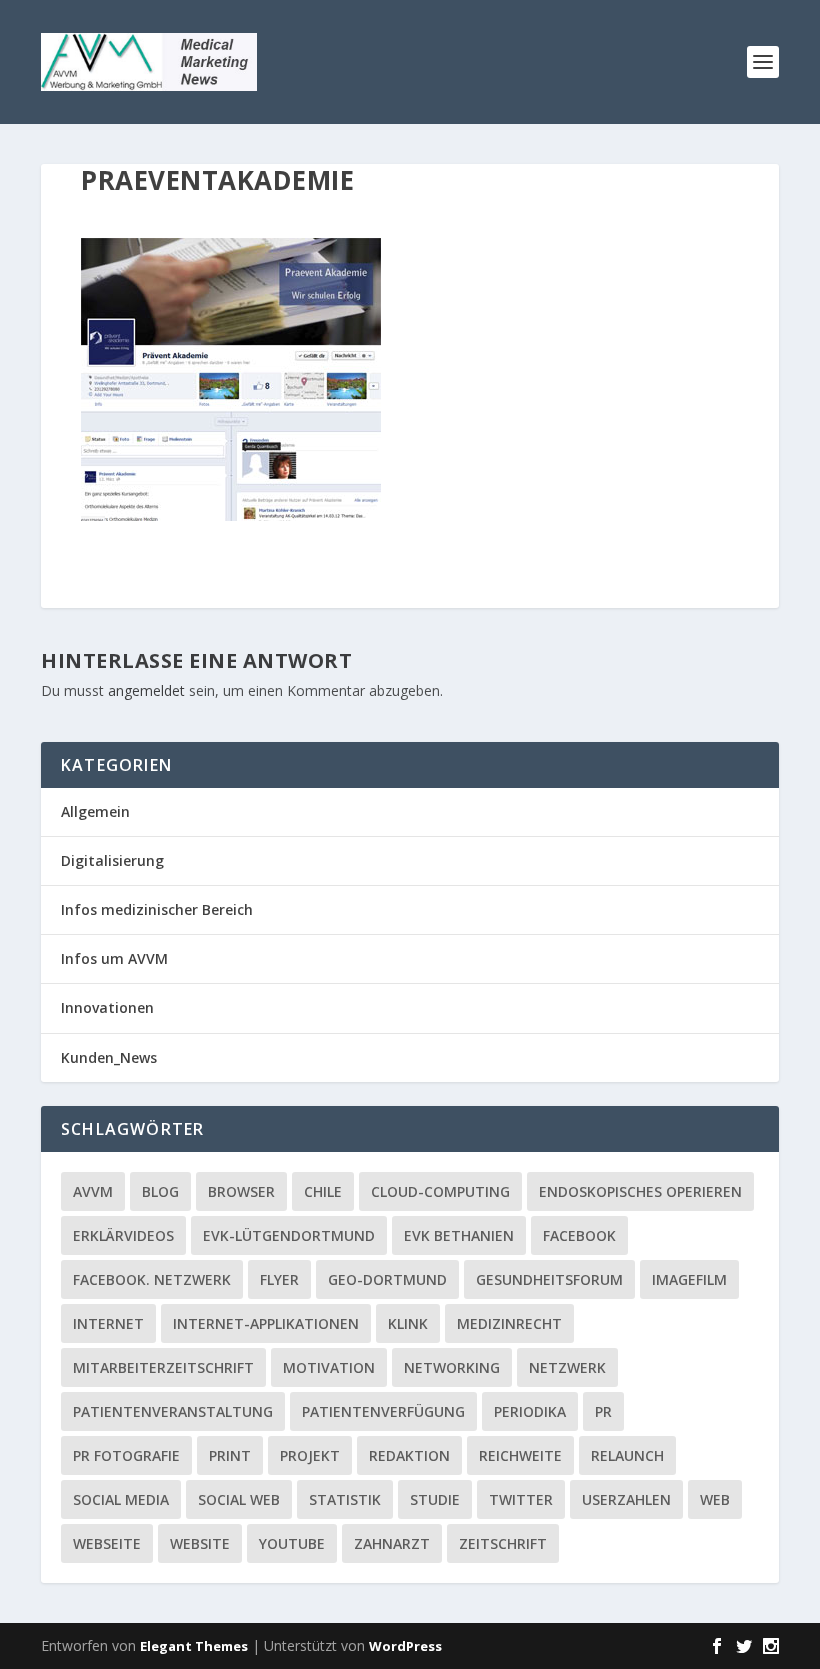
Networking (452, 1367)
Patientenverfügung (383, 1411)
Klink (408, 1323)
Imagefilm (689, 1279)
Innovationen (107, 1007)
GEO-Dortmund (387, 1279)
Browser (241, 1191)
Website (200, 1543)
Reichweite (520, 1455)
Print (230, 1455)
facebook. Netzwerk (152, 1279)
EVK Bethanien (459, 1235)
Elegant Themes (194, 1646)
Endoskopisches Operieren (640, 1191)
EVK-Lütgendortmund (289, 1235)
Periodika (530, 1411)
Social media (121, 1499)
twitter (521, 1499)
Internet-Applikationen (266, 1323)
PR (603, 1411)
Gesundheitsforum (549, 1279)
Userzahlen (626, 1499)
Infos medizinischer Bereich (157, 909)
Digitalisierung (112, 860)
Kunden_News (109, 1057)
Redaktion (409, 1455)
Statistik (345, 1499)
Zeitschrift (503, 1543)
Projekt (310, 1455)
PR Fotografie (126, 1455)
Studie (435, 1499)
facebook (579, 1235)
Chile (323, 1191)
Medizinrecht (509, 1323)
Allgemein (95, 811)
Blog (160, 1191)
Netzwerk (567, 1367)
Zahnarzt (392, 1543)
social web (239, 1499)
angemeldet (146, 690)
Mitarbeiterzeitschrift (163, 1367)
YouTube (292, 1543)
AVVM (93, 1191)
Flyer (279, 1279)
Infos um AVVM (114, 958)
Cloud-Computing (440, 1191)
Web (715, 1499)
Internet (108, 1323)
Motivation (329, 1367)
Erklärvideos (123, 1235)
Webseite (107, 1543)
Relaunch (627, 1455)
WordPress (405, 1646)
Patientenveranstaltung (173, 1411)
